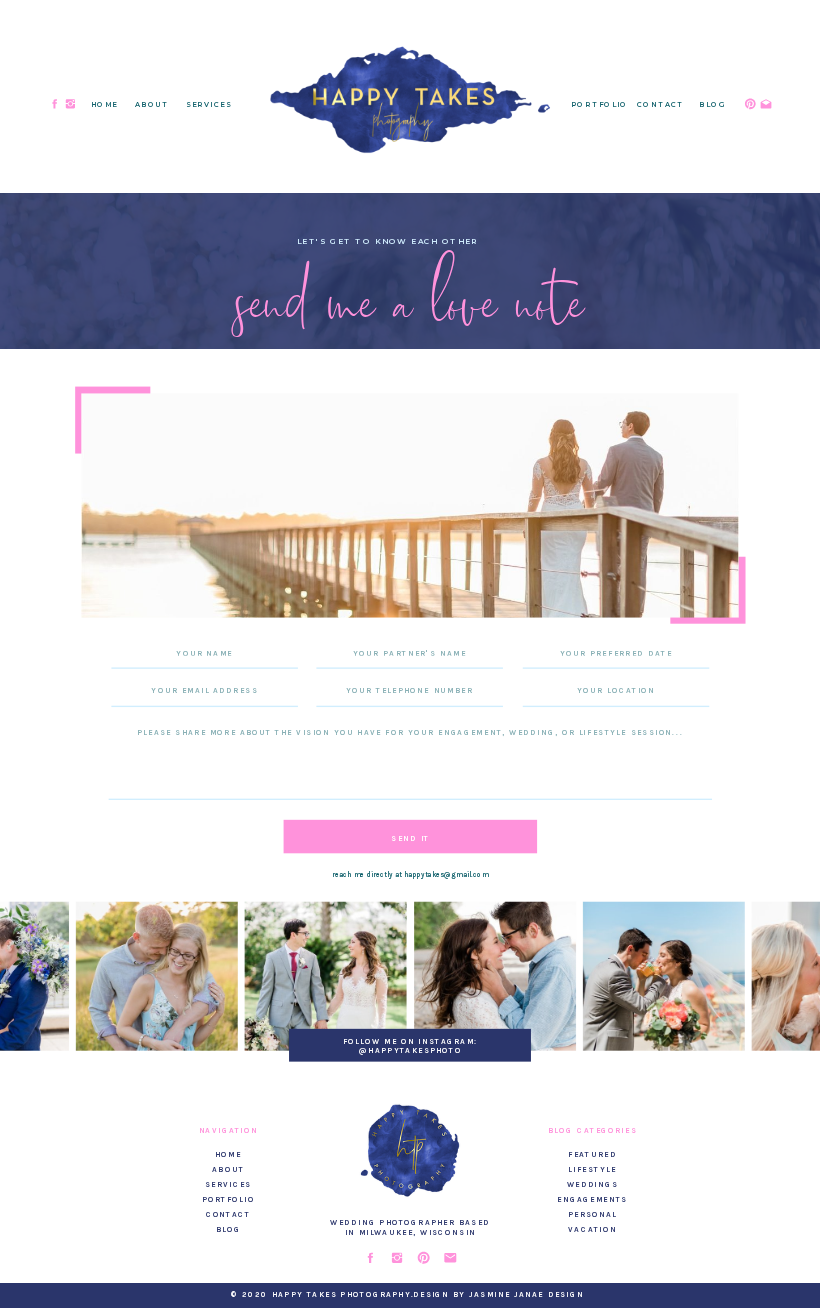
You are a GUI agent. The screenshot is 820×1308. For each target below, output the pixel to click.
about (228, 1168)
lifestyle (592, 1168)
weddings (593, 1183)
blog (228, 1228)
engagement (589, 1198)
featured (592, 1153)
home (228, 1153)
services (228, 1183)
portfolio (228, 1198)
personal (593, 1213)
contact (228, 1213)
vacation (592, 1228)
